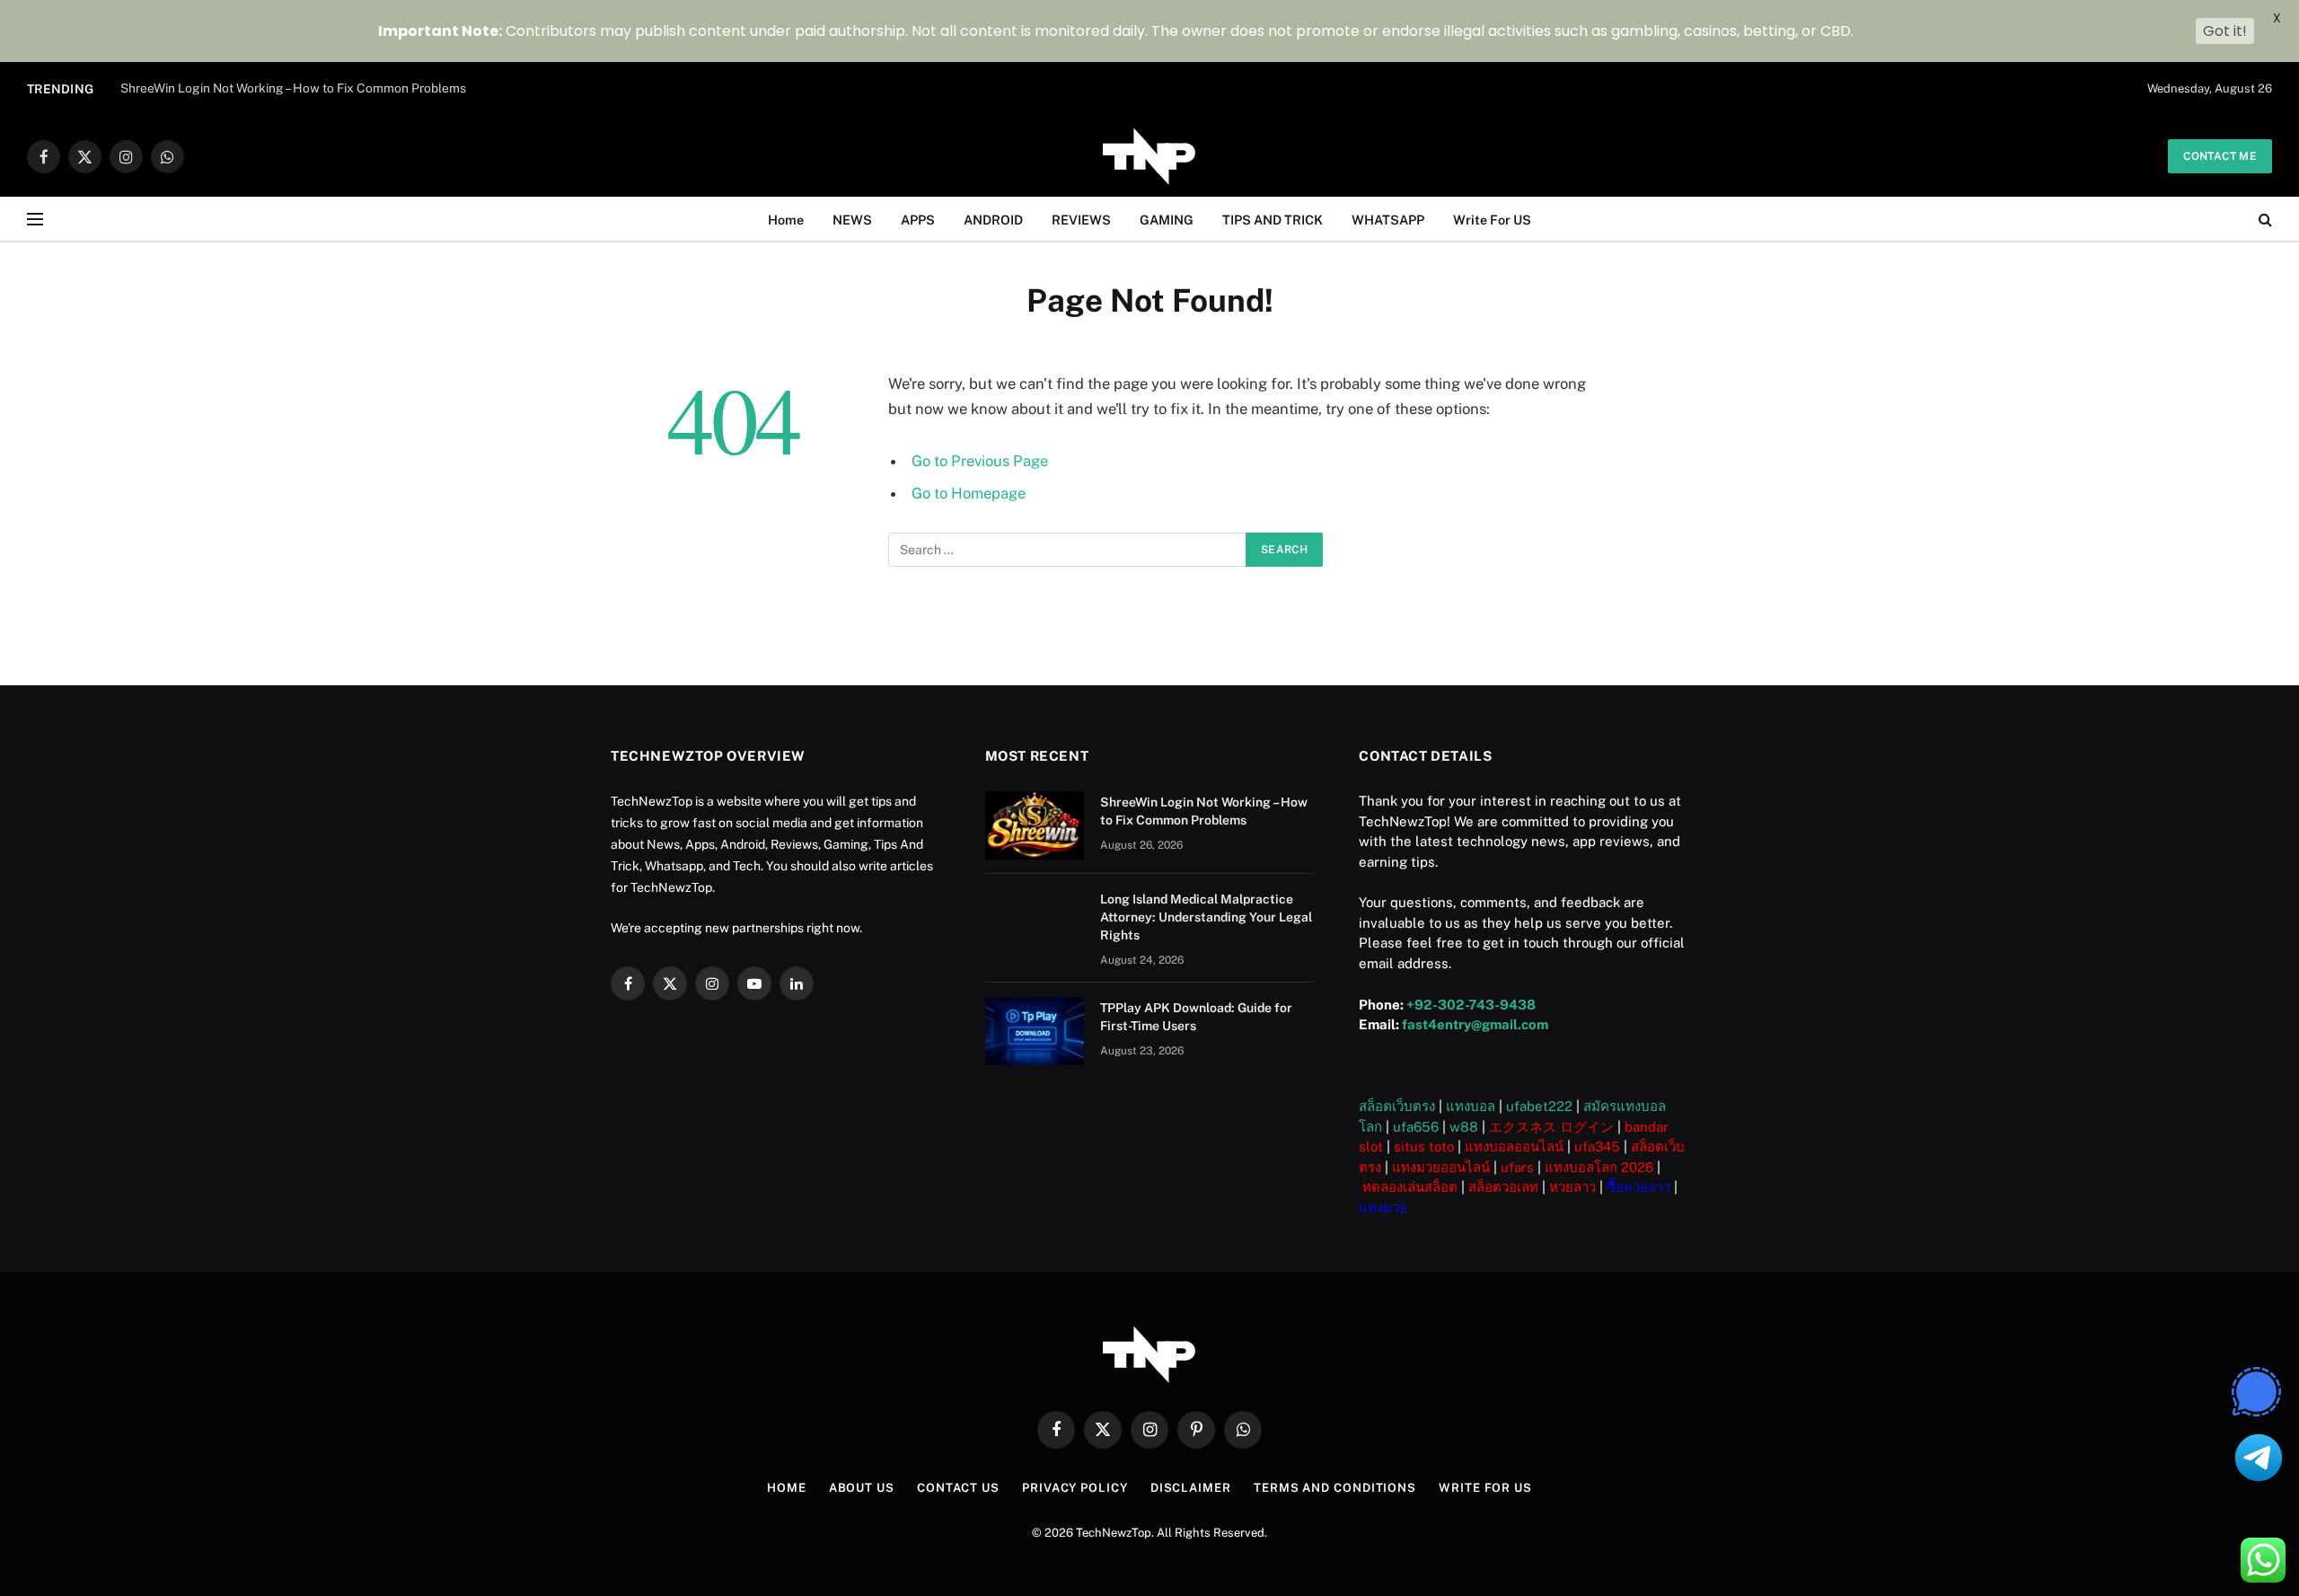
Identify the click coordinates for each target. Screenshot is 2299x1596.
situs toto (1424, 1146)
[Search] (2264, 220)
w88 (1464, 1127)
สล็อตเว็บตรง (1397, 1106)
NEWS (852, 220)
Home (786, 220)
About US (862, 1488)
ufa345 (1597, 1146)
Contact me (2220, 156)
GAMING (1167, 220)
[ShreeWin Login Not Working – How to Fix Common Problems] (1035, 825)
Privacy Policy (1075, 1488)
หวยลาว (1572, 1187)
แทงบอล (1471, 1106)
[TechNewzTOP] (1149, 156)
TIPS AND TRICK (1273, 220)
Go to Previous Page (980, 461)
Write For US (1492, 220)
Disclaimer (1191, 1488)
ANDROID (993, 220)
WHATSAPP (1388, 220)
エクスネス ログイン (1551, 1127)
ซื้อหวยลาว (1638, 1187)
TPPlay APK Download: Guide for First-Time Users (1196, 1017)
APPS (918, 220)
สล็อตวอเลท (1503, 1187)
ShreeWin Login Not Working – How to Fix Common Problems (293, 88)
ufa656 (1416, 1127)
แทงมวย (1383, 1208)
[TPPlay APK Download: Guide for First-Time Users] (1035, 1031)
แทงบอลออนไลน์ (1514, 1146)
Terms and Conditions (1335, 1488)
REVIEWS (1081, 220)
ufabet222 (1539, 1106)
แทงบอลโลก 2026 (1599, 1167)
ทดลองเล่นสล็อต (1410, 1187)
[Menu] (35, 220)
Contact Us (958, 1488)
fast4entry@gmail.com (1475, 1024)
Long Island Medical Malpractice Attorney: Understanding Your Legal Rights (1206, 917)
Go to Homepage (969, 493)
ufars (1517, 1167)
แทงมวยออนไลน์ (1441, 1167)
